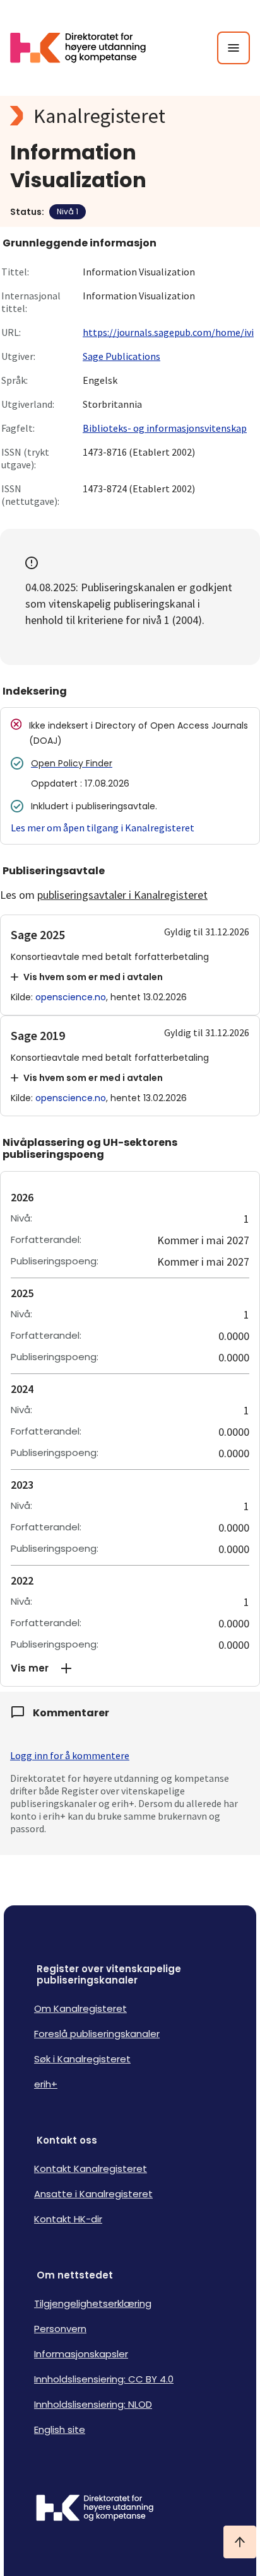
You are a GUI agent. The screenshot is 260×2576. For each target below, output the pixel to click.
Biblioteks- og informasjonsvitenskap (165, 428)
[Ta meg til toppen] (240, 2542)
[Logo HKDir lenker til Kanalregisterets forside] (86, 48)
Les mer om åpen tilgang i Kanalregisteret (103, 828)
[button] (130, 1668)
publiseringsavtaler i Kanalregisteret (122, 895)
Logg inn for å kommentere (70, 1755)
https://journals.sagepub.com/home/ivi (168, 332)
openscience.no (71, 997)
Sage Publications (121, 356)
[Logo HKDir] (130, 2509)
